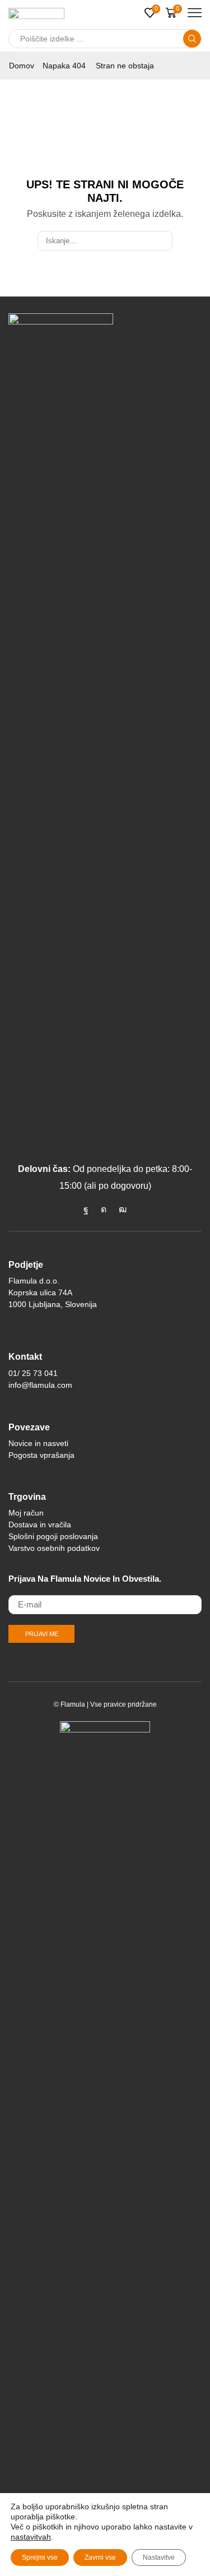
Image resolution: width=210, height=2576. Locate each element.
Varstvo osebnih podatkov (54, 1548)
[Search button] (192, 39)
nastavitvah (31, 2537)
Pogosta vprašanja (41, 1455)
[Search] (162, 240)
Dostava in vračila (40, 1525)
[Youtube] (123, 1210)
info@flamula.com (40, 1385)
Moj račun (26, 1513)
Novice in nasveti (38, 1443)
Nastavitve (159, 2558)
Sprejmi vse (40, 2558)
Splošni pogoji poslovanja (53, 1536)
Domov (22, 66)
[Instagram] (104, 1210)
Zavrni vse (100, 2558)
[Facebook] (86, 1210)
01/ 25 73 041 (33, 1373)
